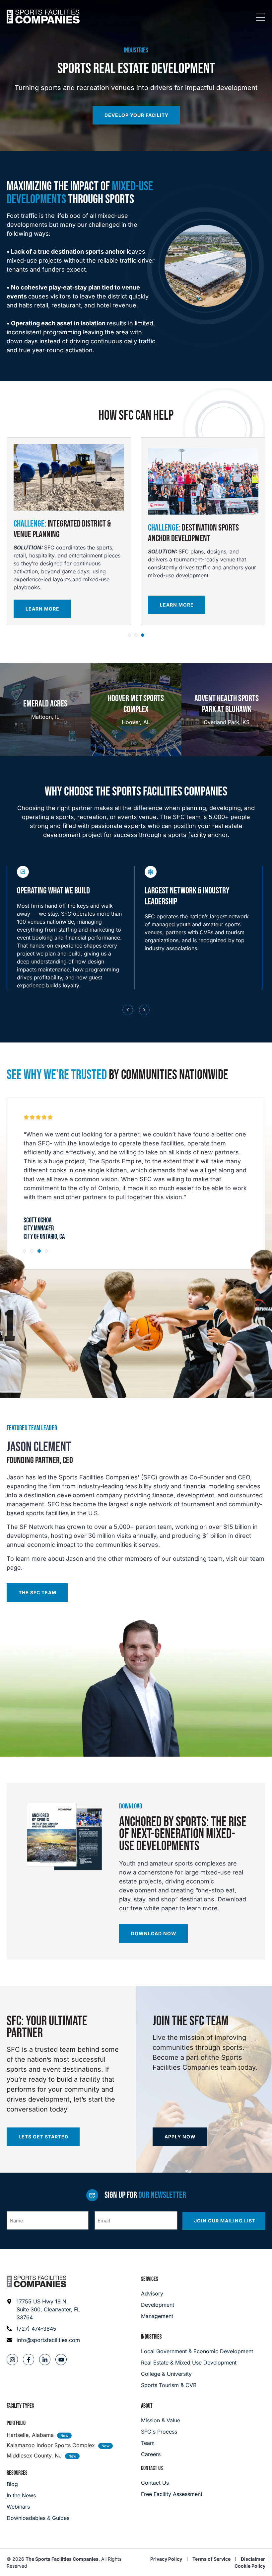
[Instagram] (12, 2360)
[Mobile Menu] (260, 18)
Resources (17, 2473)
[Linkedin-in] (45, 2360)
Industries (151, 2337)
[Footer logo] (36, 2282)
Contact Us (152, 2468)
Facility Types (20, 2406)
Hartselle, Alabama (30, 2435)
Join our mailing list (225, 2221)
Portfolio (16, 2423)
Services (150, 2279)
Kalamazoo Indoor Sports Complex (51, 2445)
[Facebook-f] (29, 2360)
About (147, 2406)
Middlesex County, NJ (34, 2455)
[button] (129, 635)
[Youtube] (61, 2360)
